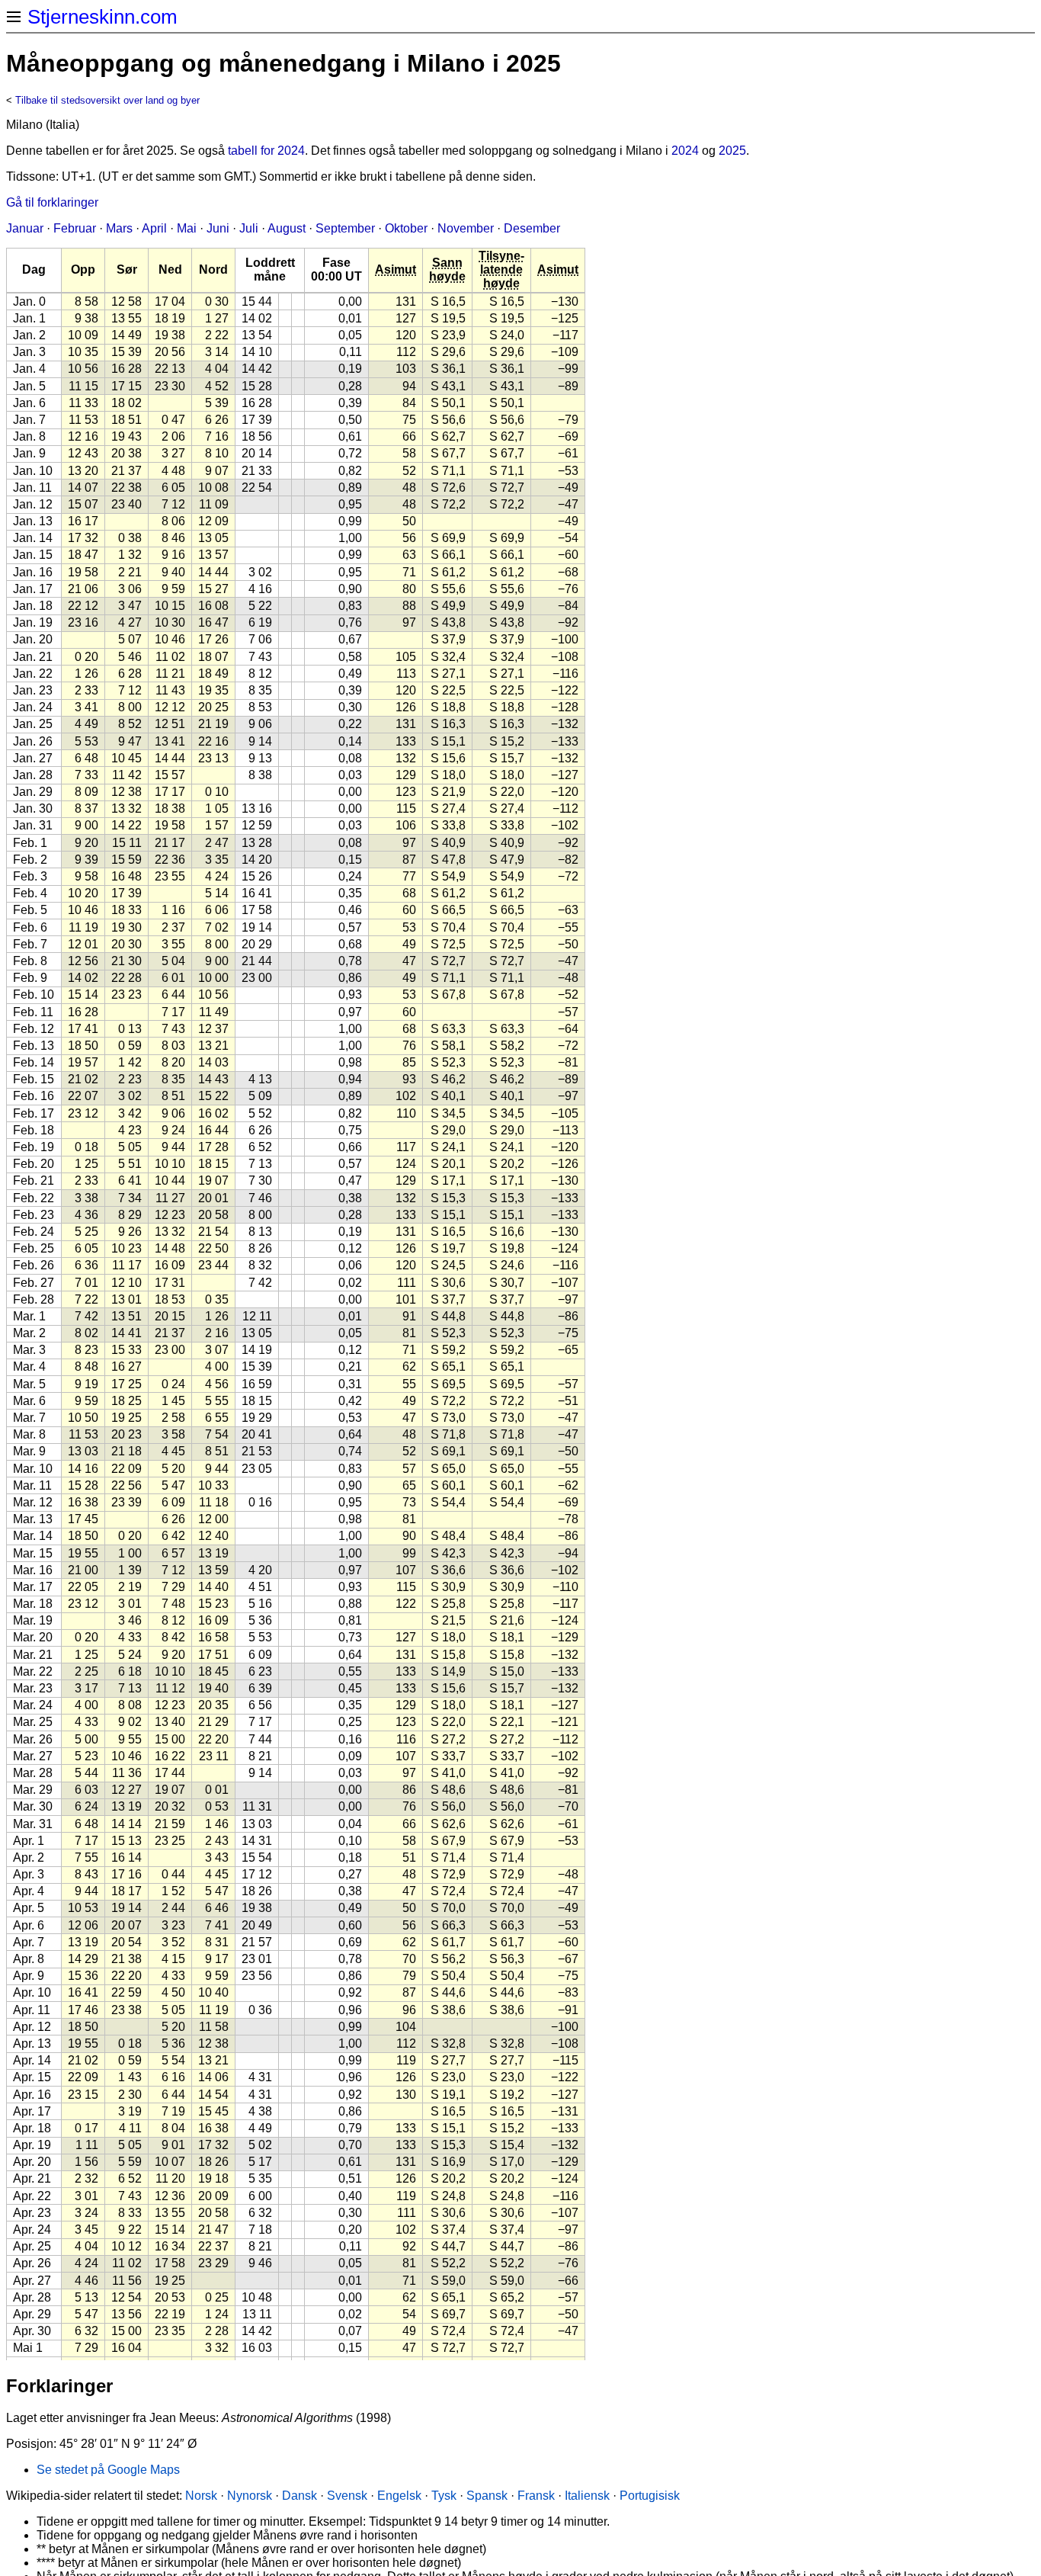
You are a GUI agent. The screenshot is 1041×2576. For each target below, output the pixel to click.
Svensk (347, 2496)
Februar (75, 228)
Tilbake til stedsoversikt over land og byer (107, 100)
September (345, 228)
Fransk (536, 2496)
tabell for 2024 (266, 151)
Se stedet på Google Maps (108, 2470)
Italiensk (587, 2496)
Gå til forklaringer (52, 202)
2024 (685, 151)
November (466, 228)
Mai (187, 228)
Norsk (201, 2496)
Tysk (444, 2496)
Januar (25, 228)
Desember (532, 228)
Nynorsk (250, 2496)
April (154, 228)
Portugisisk (650, 2496)
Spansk (487, 2496)
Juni (218, 228)
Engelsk (399, 2496)
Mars (119, 228)
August (287, 228)
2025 (732, 151)
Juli (249, 228)
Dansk (299, 2496)
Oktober (406, 228)
